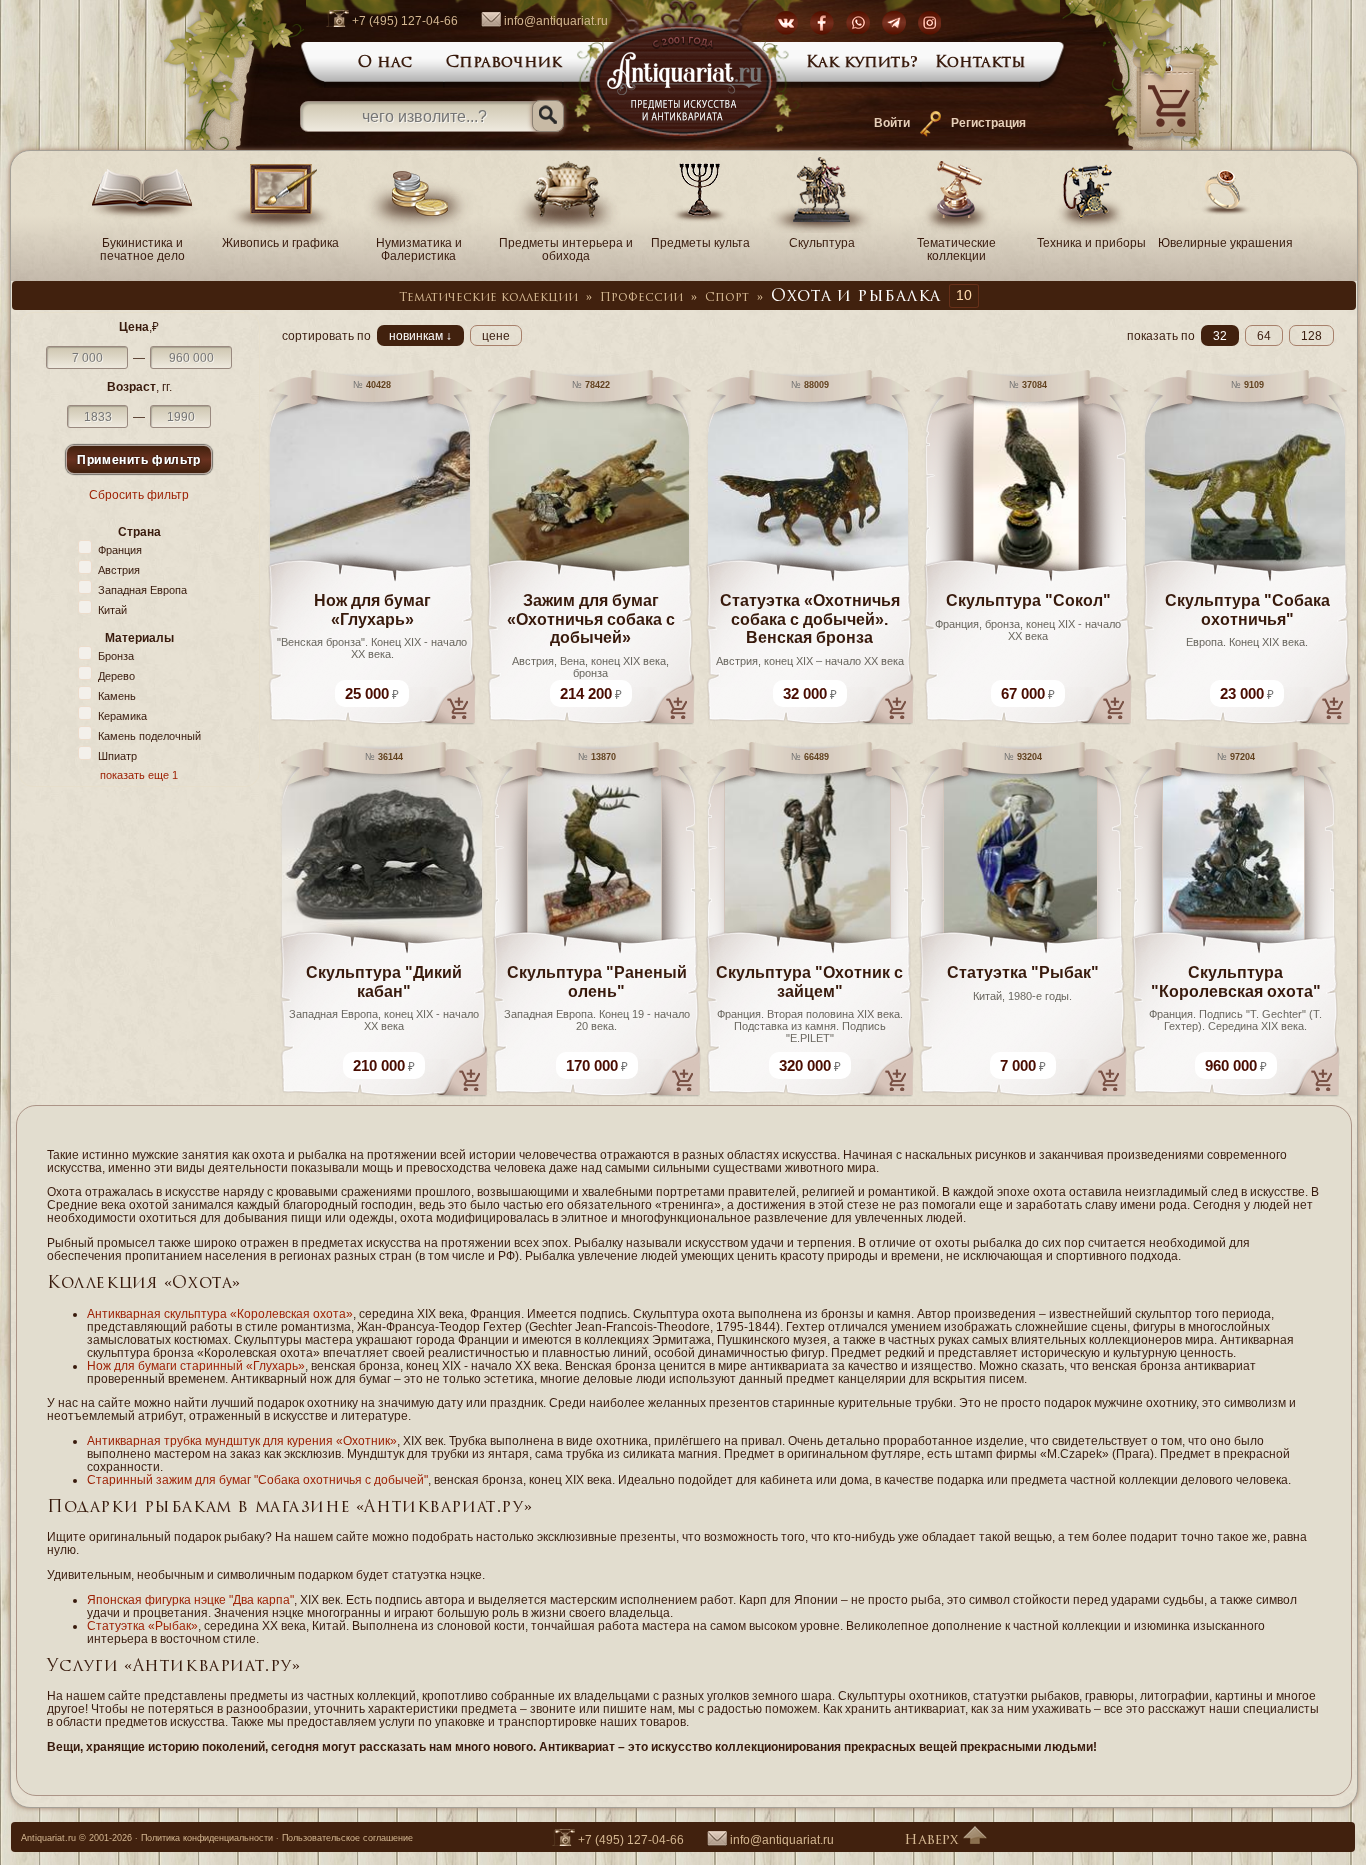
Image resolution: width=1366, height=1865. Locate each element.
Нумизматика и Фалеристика (419, 249)
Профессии (641, 298)
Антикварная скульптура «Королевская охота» (220, 1313)
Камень (117, 696)
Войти (892, 122)
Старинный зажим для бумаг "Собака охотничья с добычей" (257, 1479)
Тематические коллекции (956, 249)
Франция (120, 550)
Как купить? (862, 63)
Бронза (116, 656)
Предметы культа (700, 242)
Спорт (727, 298)
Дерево (116, 676)
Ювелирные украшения (1225, 242)
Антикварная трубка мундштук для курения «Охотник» (242, 1440)
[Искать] (548, 116)
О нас (385, 63)
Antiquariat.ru (48, 1838)
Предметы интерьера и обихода (566, 249)
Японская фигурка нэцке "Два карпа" (190, 1599)
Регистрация (988, 122)
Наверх (933, 1840)
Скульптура (822, 242)
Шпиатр (117, 756)
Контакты (980, 63)
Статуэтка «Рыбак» (142, 1625)
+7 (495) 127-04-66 (405, 20)
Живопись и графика (280, 242)
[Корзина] (1141, 145)
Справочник (504, 63)
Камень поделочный (149, 736)
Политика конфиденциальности (207, 1838)
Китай (112, 610)
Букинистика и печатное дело (142, 249)
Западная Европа (142, 590)
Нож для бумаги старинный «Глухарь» (196, 1365)
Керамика (122, 716)
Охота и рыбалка (856, 297)
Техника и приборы (1091, 242)
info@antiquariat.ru (556, 20)
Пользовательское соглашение (347, 1838)
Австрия (119, 570)
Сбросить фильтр (139, 494)
